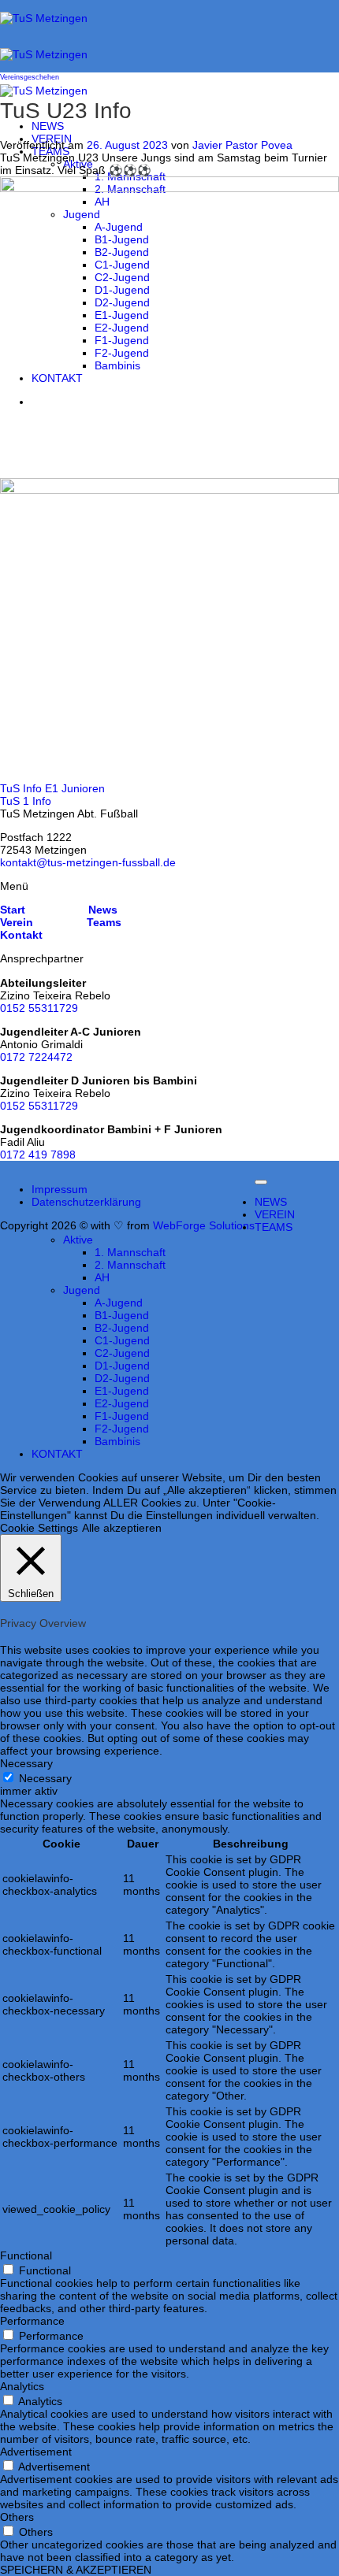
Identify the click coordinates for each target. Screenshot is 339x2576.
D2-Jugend (122, 1378)
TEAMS (50, 151)
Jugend (82, 1290)
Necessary (45, 1778)
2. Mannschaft (130, 1265)
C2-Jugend (122, 1353)
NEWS (48, 126)
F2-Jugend (122, 1429)
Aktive (78, 164)
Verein (17, 922)
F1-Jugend (122, 1416)
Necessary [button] (26, 1763)
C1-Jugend (122, 1340)
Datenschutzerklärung (86, 1202)
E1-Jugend (122, 1391)
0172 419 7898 (38, 1155)
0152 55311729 (39, 1008)
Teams (104, 922)
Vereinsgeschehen (30, 77)
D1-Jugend (122, 1366)
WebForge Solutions (204, 1225)
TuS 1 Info (26, 801)
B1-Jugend (122, 1315)
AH (102, 1277)
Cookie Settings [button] (39, 1528)
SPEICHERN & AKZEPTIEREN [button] (76, 2570)
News (101, 910)
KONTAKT (57, 1454)
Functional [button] (26, 2255)
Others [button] (17, 2517)
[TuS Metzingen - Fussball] (44, 54)
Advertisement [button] (36, 2452)
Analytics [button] (22, 2386)
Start (13, 910)
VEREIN (275, 1214)
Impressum (60, 1189)
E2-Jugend (122, 1403)
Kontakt (21, 935)
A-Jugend (119, 1303)
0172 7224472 (36, 1057)
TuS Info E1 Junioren (52, 788)
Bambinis (117, 1441)
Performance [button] (32, 2321)
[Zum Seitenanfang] (261, 1182)
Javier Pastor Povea (242, 145)
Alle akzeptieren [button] (122, 1528)
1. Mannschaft (130, 1252)
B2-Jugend (122, 1328)
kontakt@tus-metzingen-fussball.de (88, 862)
